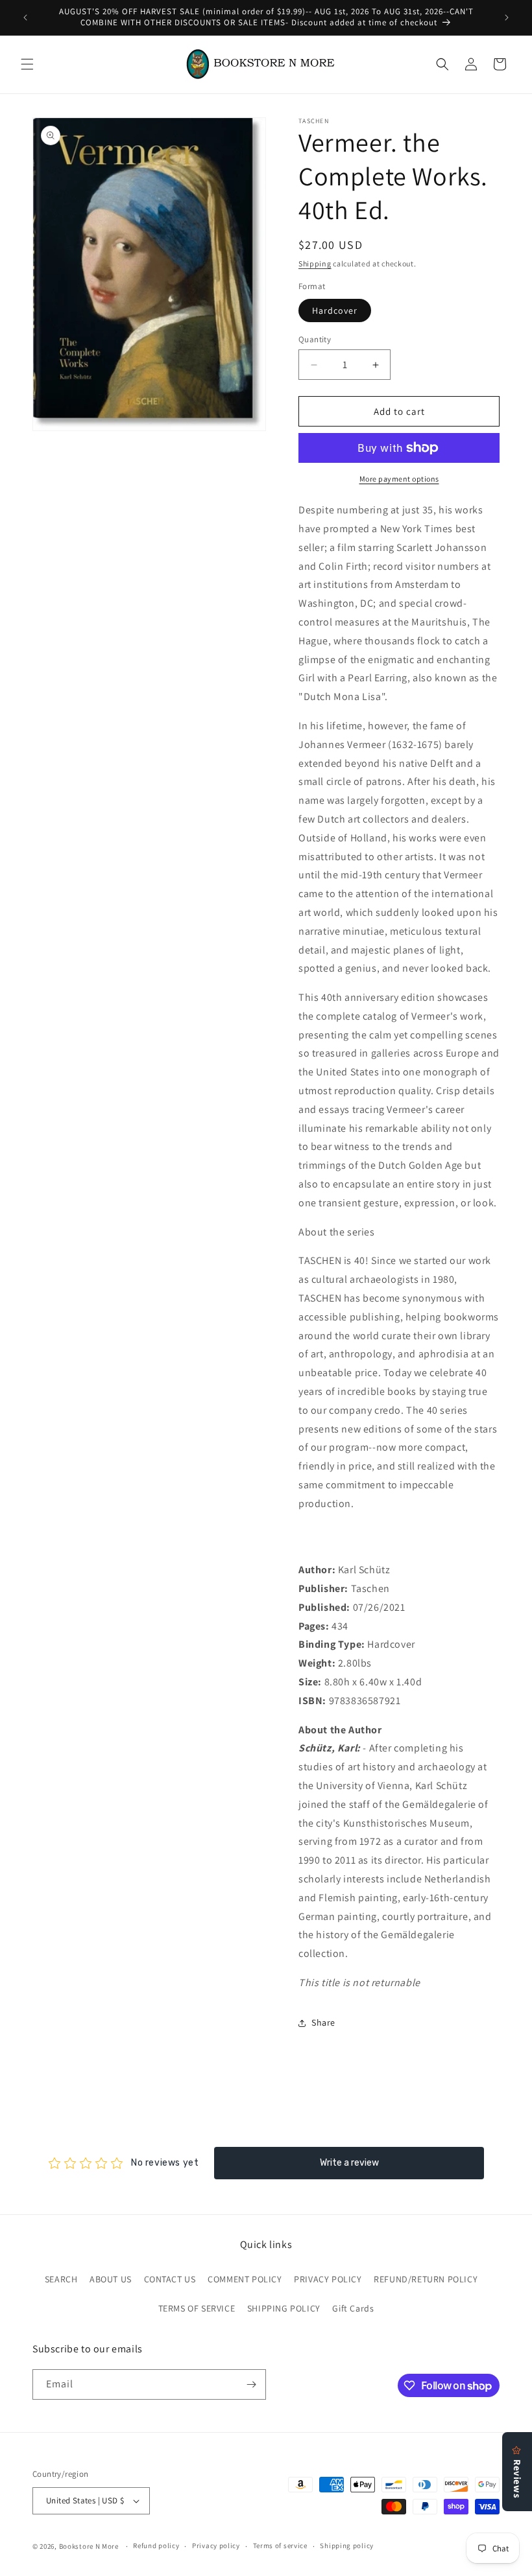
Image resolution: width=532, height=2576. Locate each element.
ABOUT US (111, 2279)
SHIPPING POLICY (284, 2308)
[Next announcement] (507, 18)
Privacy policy (216, 2546)
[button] (27, 64)
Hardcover (335, 310)
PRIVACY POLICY (328, 2279)
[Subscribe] (251, 2384)
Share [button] (323, 2022)
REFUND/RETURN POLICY (426, 2279)
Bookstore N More (89, 2546)
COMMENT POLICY (245, 2279)
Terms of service (280, 2546)
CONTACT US (170, 2279)
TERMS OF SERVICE (197, 2308)
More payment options (399, 479)
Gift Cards (353, 2308)
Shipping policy (347, 2546)
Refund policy (156, 2546)
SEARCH (61, 2279)
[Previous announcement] (25, 18)
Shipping (315, 263)
